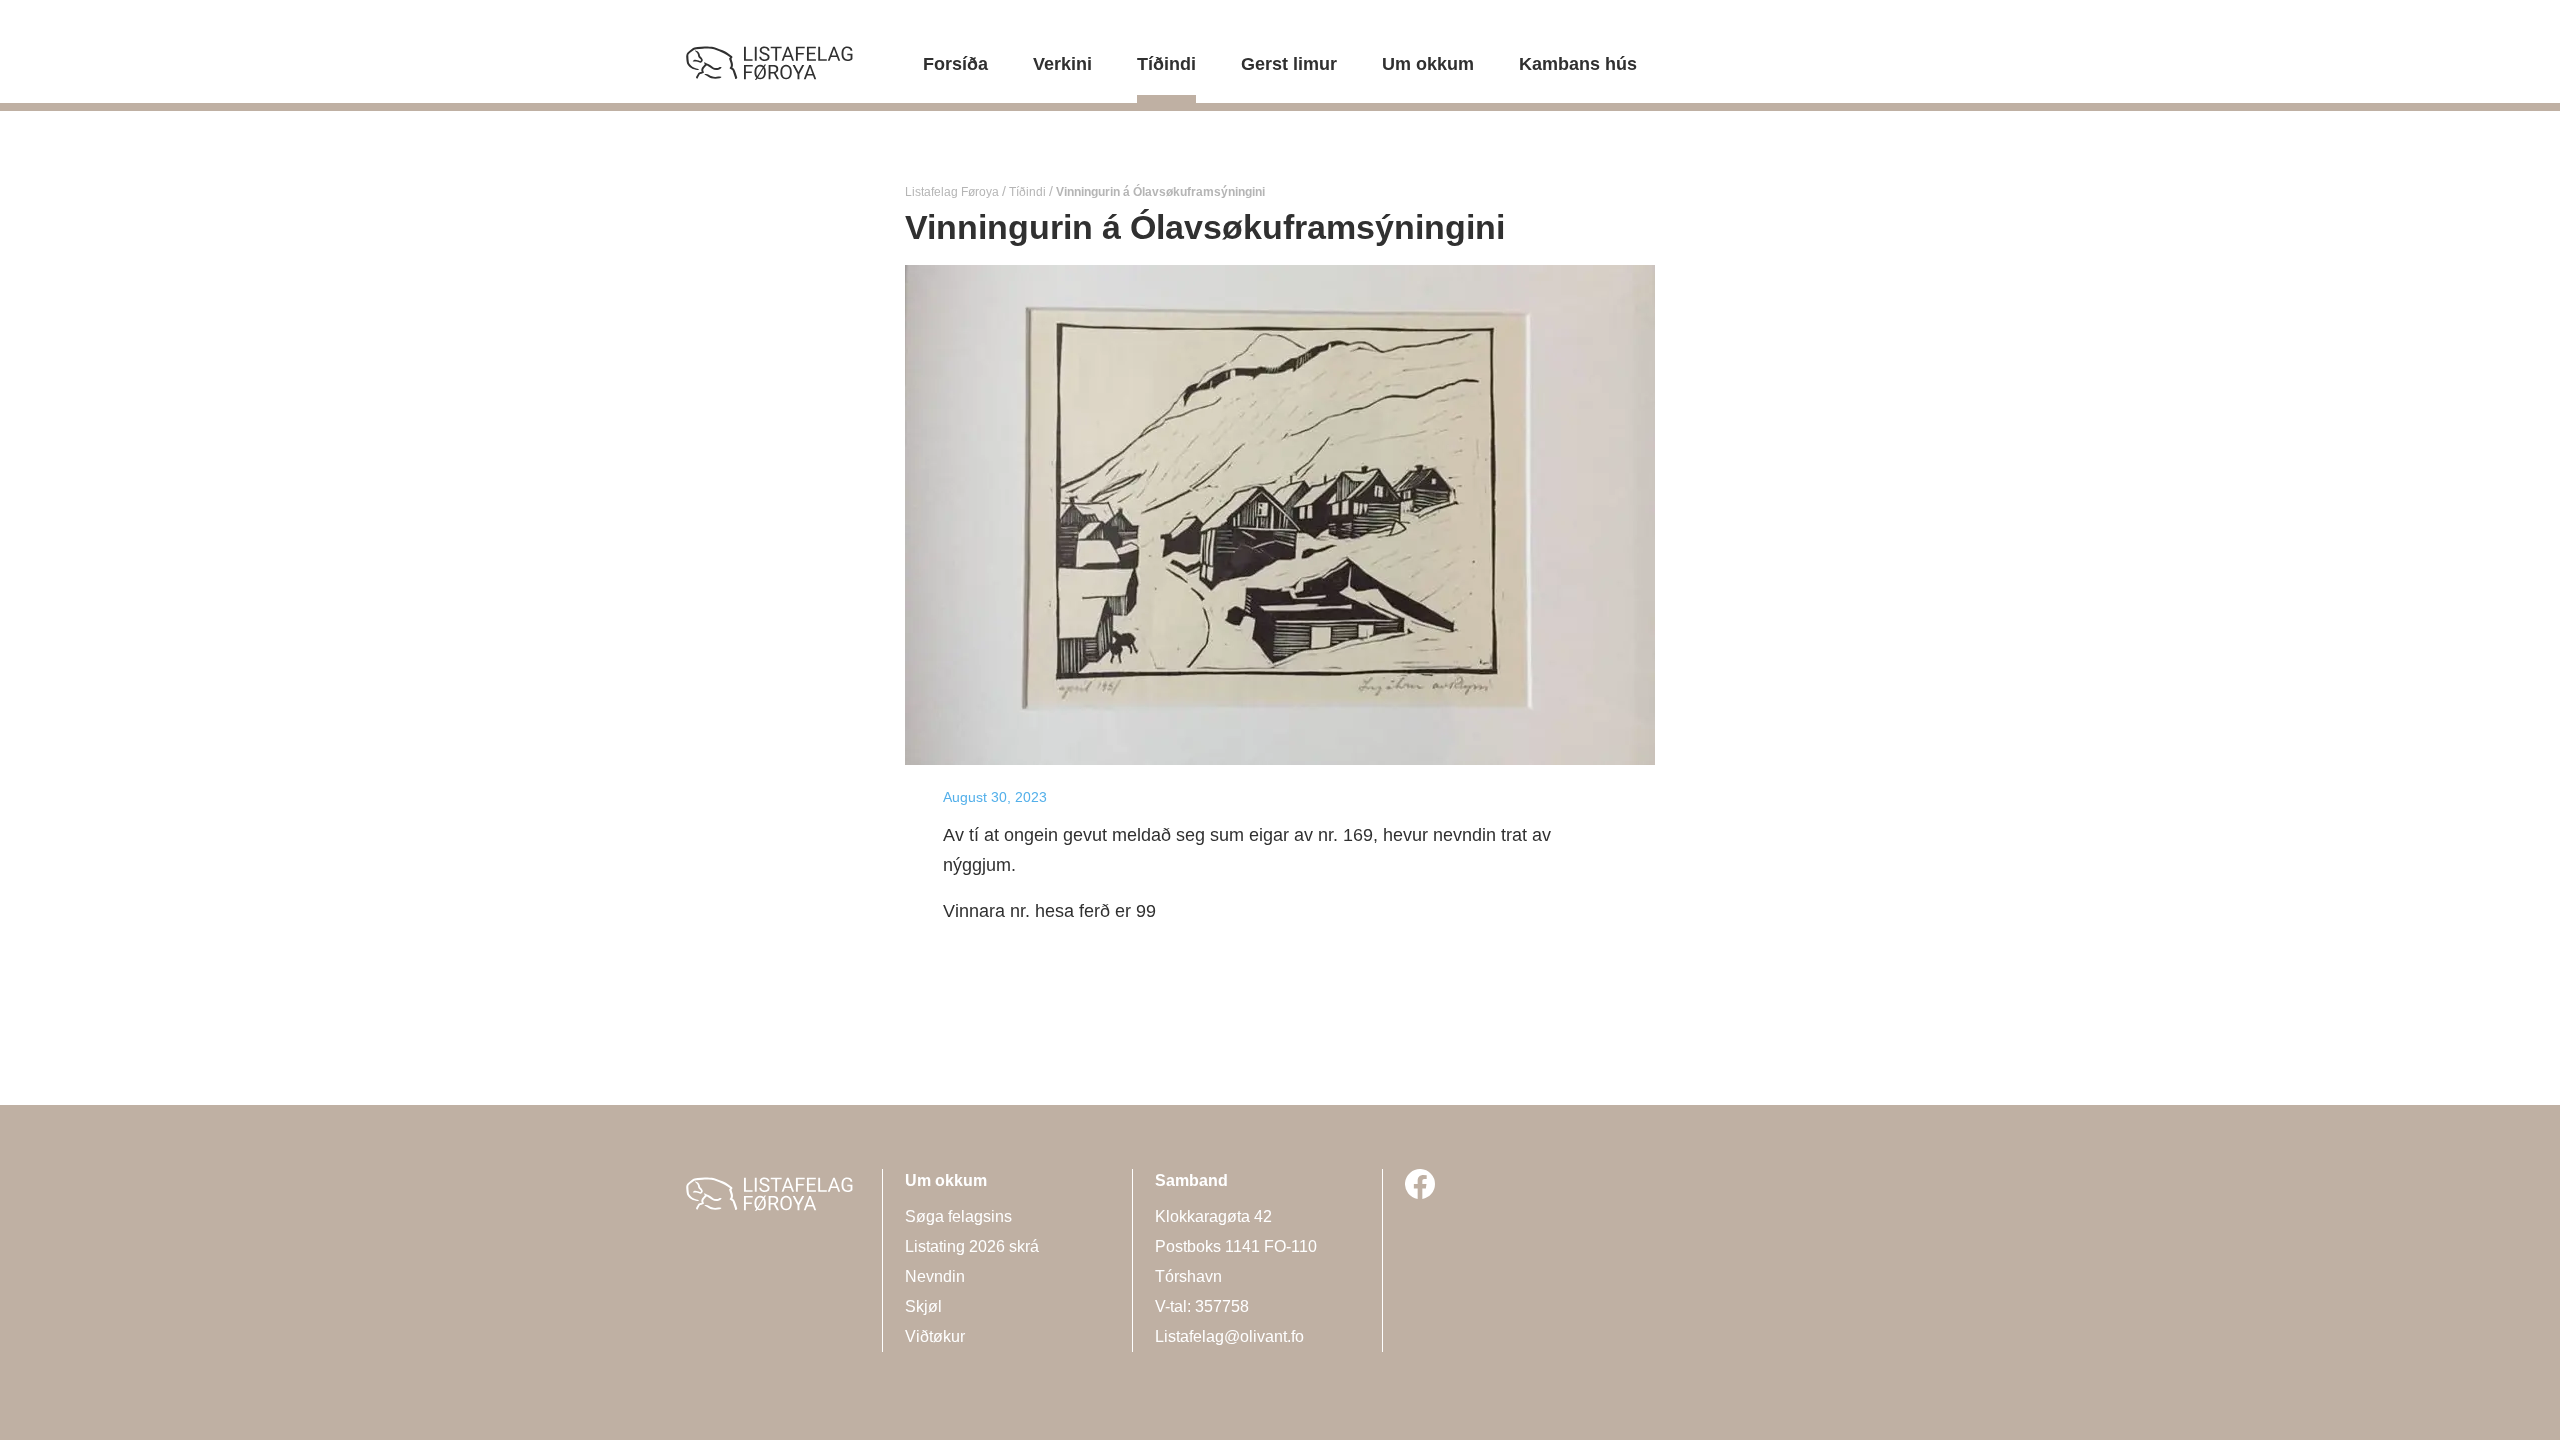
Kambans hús (1578, 64)
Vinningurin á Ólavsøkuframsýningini (1159, 192)
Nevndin (935, 1276)
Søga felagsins (958, 1216)
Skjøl (923, 1306)
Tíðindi (1166, 64)
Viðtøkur (935, 1336)
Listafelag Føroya (953, 192)
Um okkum (1428, 64)
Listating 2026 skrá (972, 1246)
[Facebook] (1420, 1184)
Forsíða (955, 64)
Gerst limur (1289, 64)
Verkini (1062, 64)
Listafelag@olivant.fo (1229, 1336)
